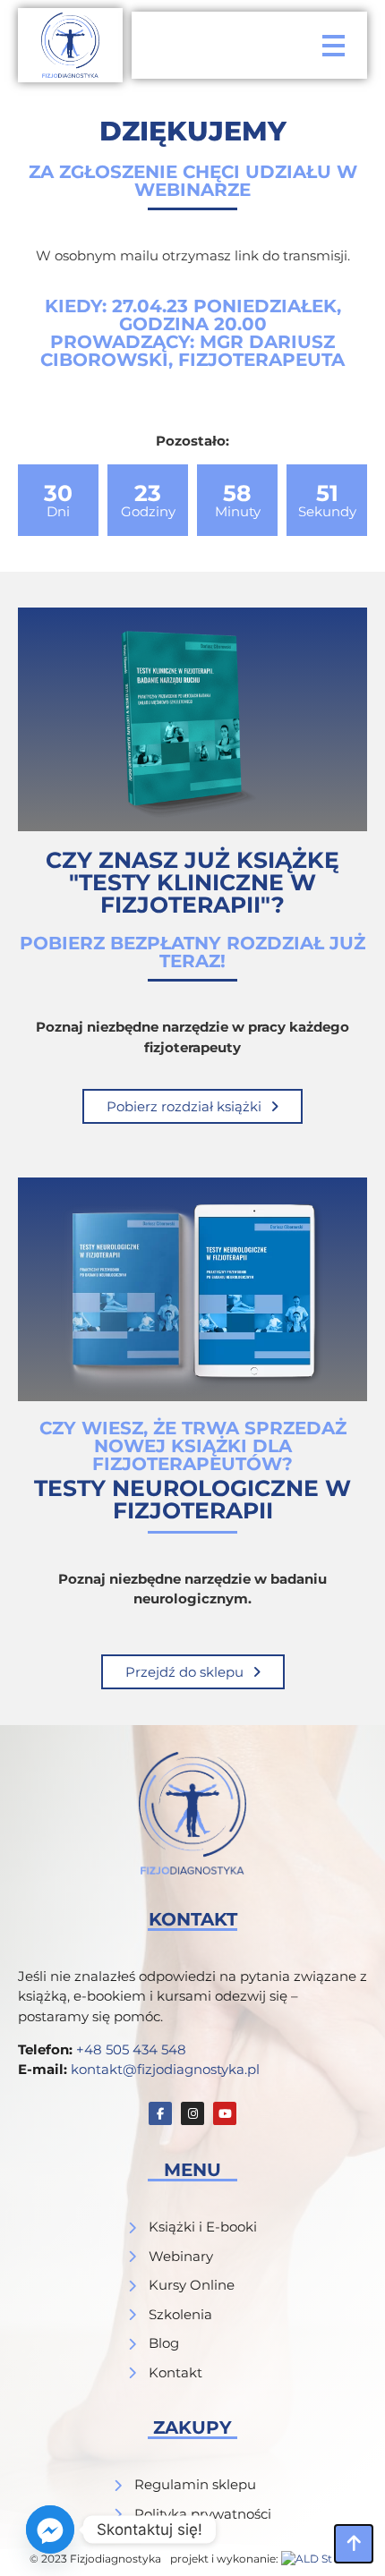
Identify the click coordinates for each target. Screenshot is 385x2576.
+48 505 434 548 (131, 2049)
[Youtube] (225, 2113)
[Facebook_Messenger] (50, 2529)
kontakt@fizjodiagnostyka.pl (165, 2069)
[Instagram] (192, 2113)
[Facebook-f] (160, 2113)
